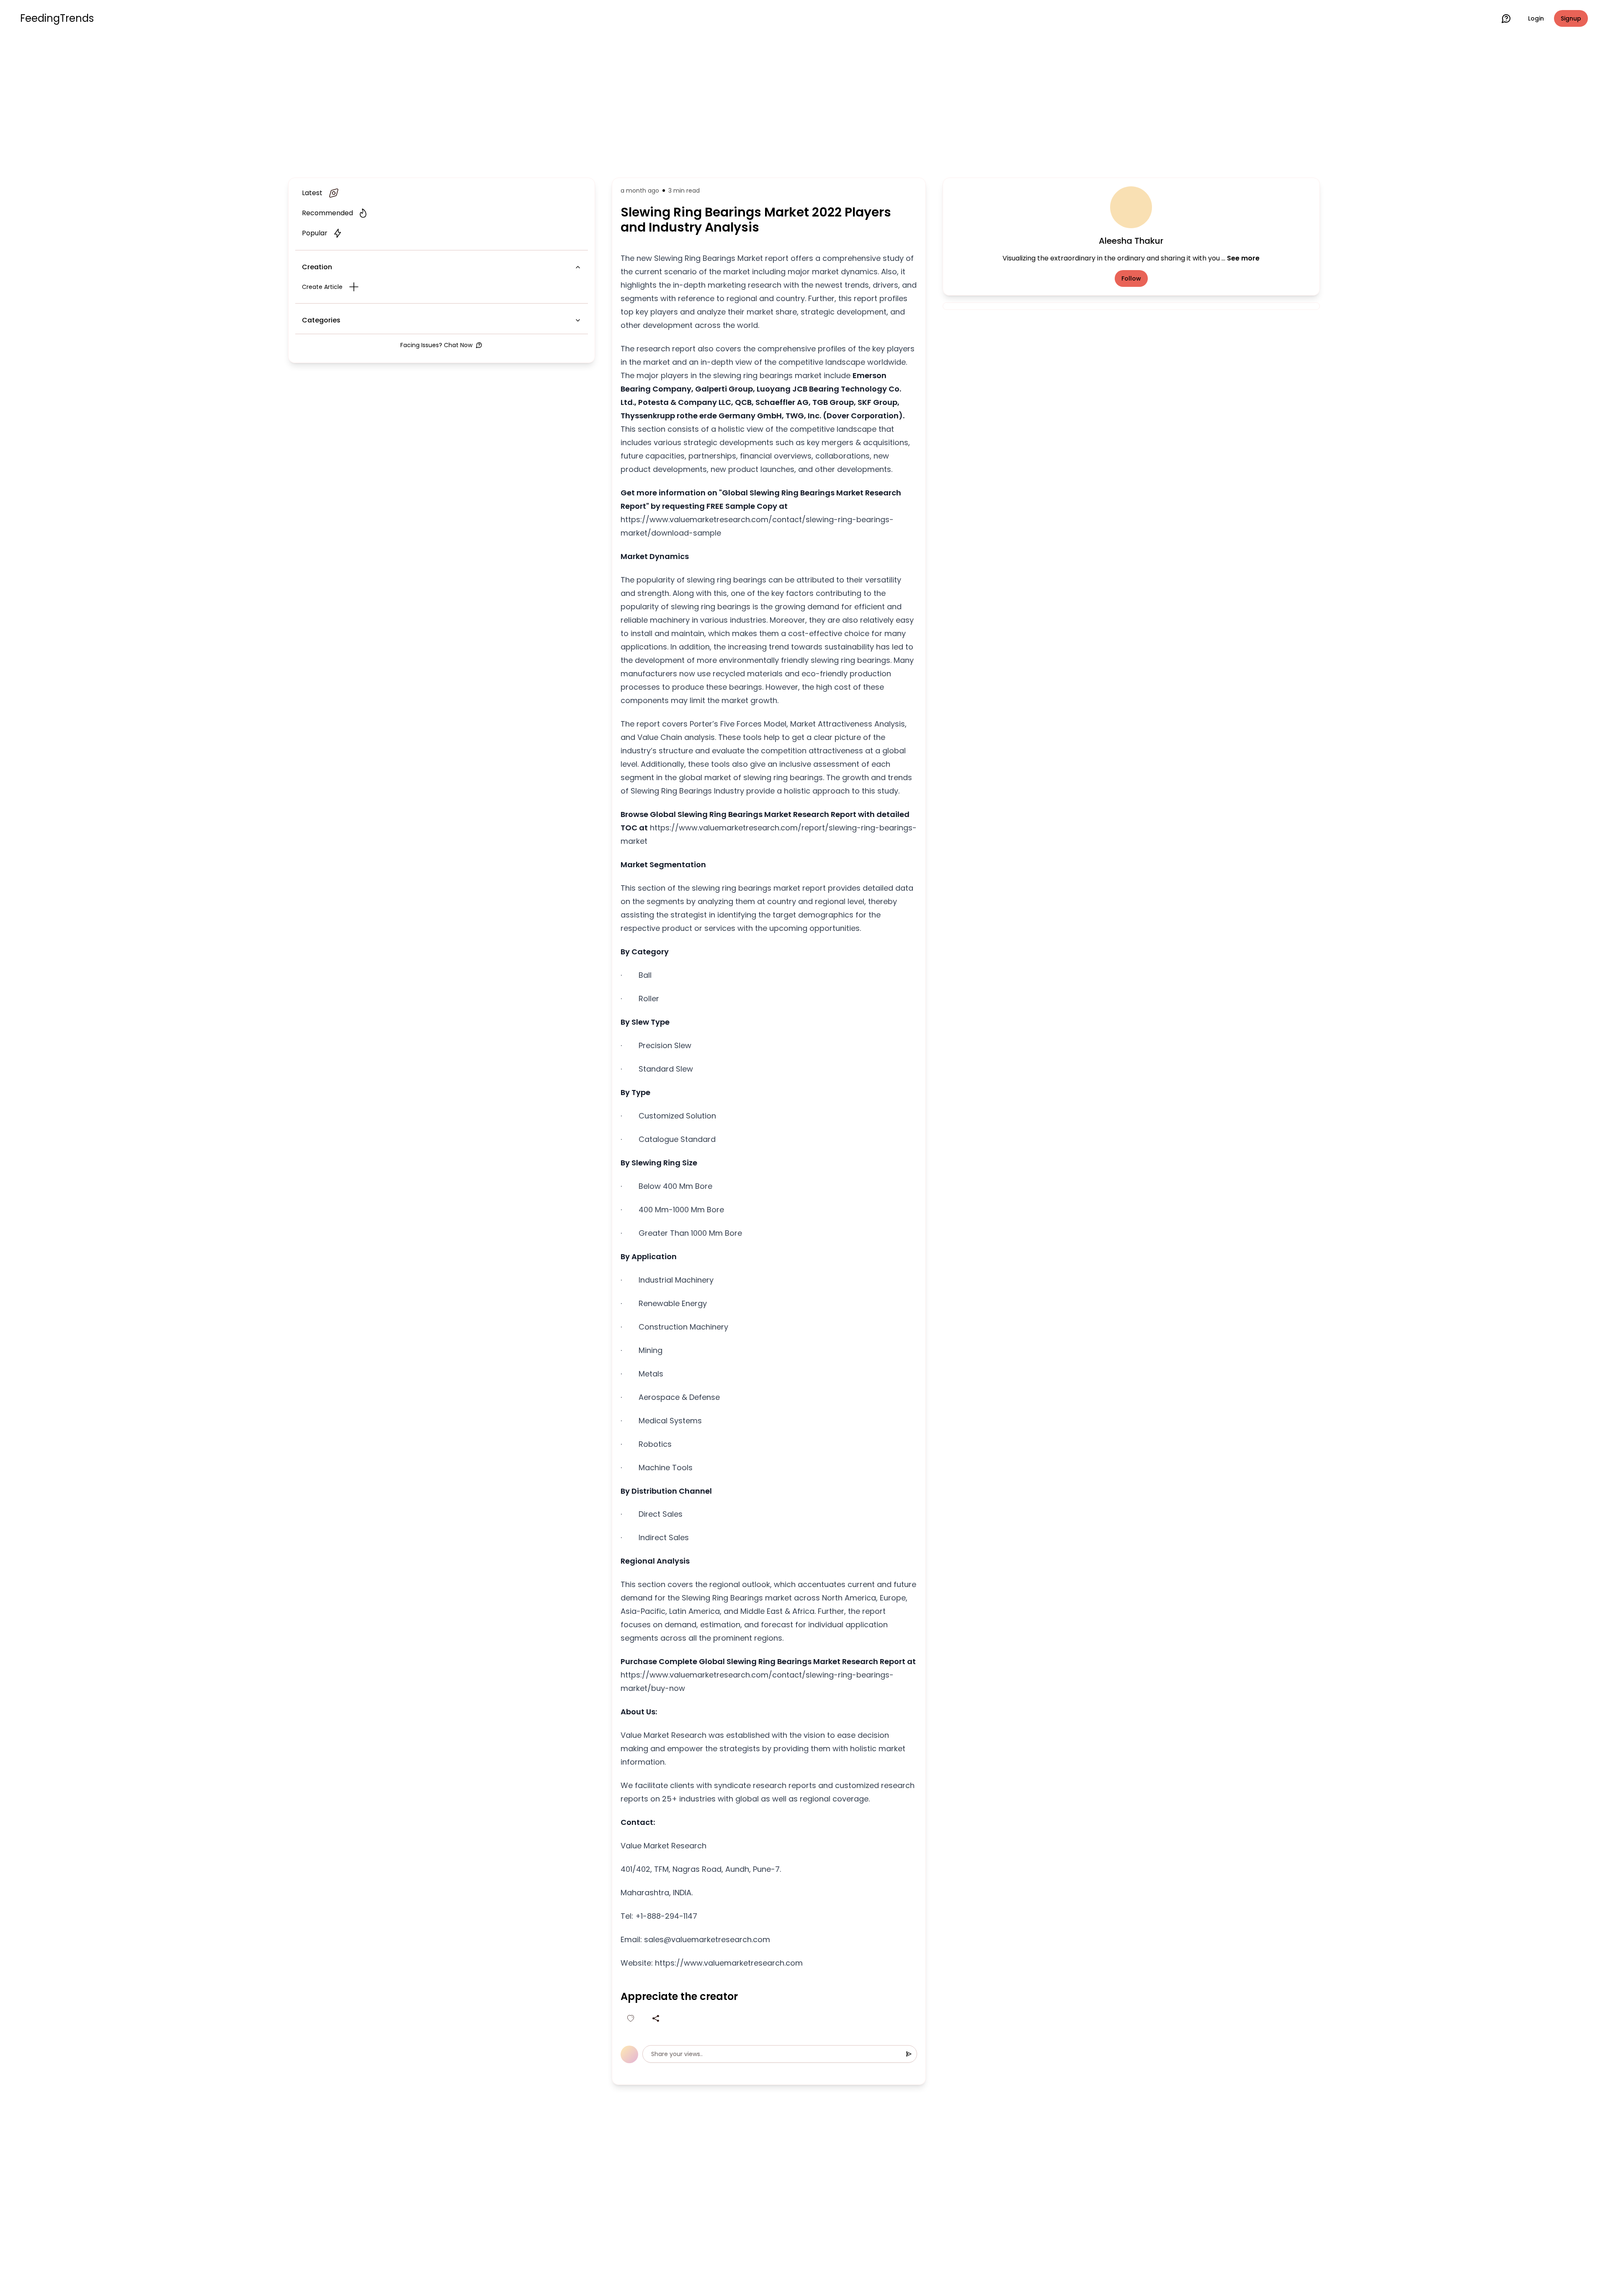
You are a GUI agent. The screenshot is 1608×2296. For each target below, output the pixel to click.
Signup (1571, 18)
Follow (1131, 278)
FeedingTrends (57, 18)
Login (1536, 18)
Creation (317, 267)
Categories (321, 320)
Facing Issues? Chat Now (436, 345)
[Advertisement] (804, 106)
